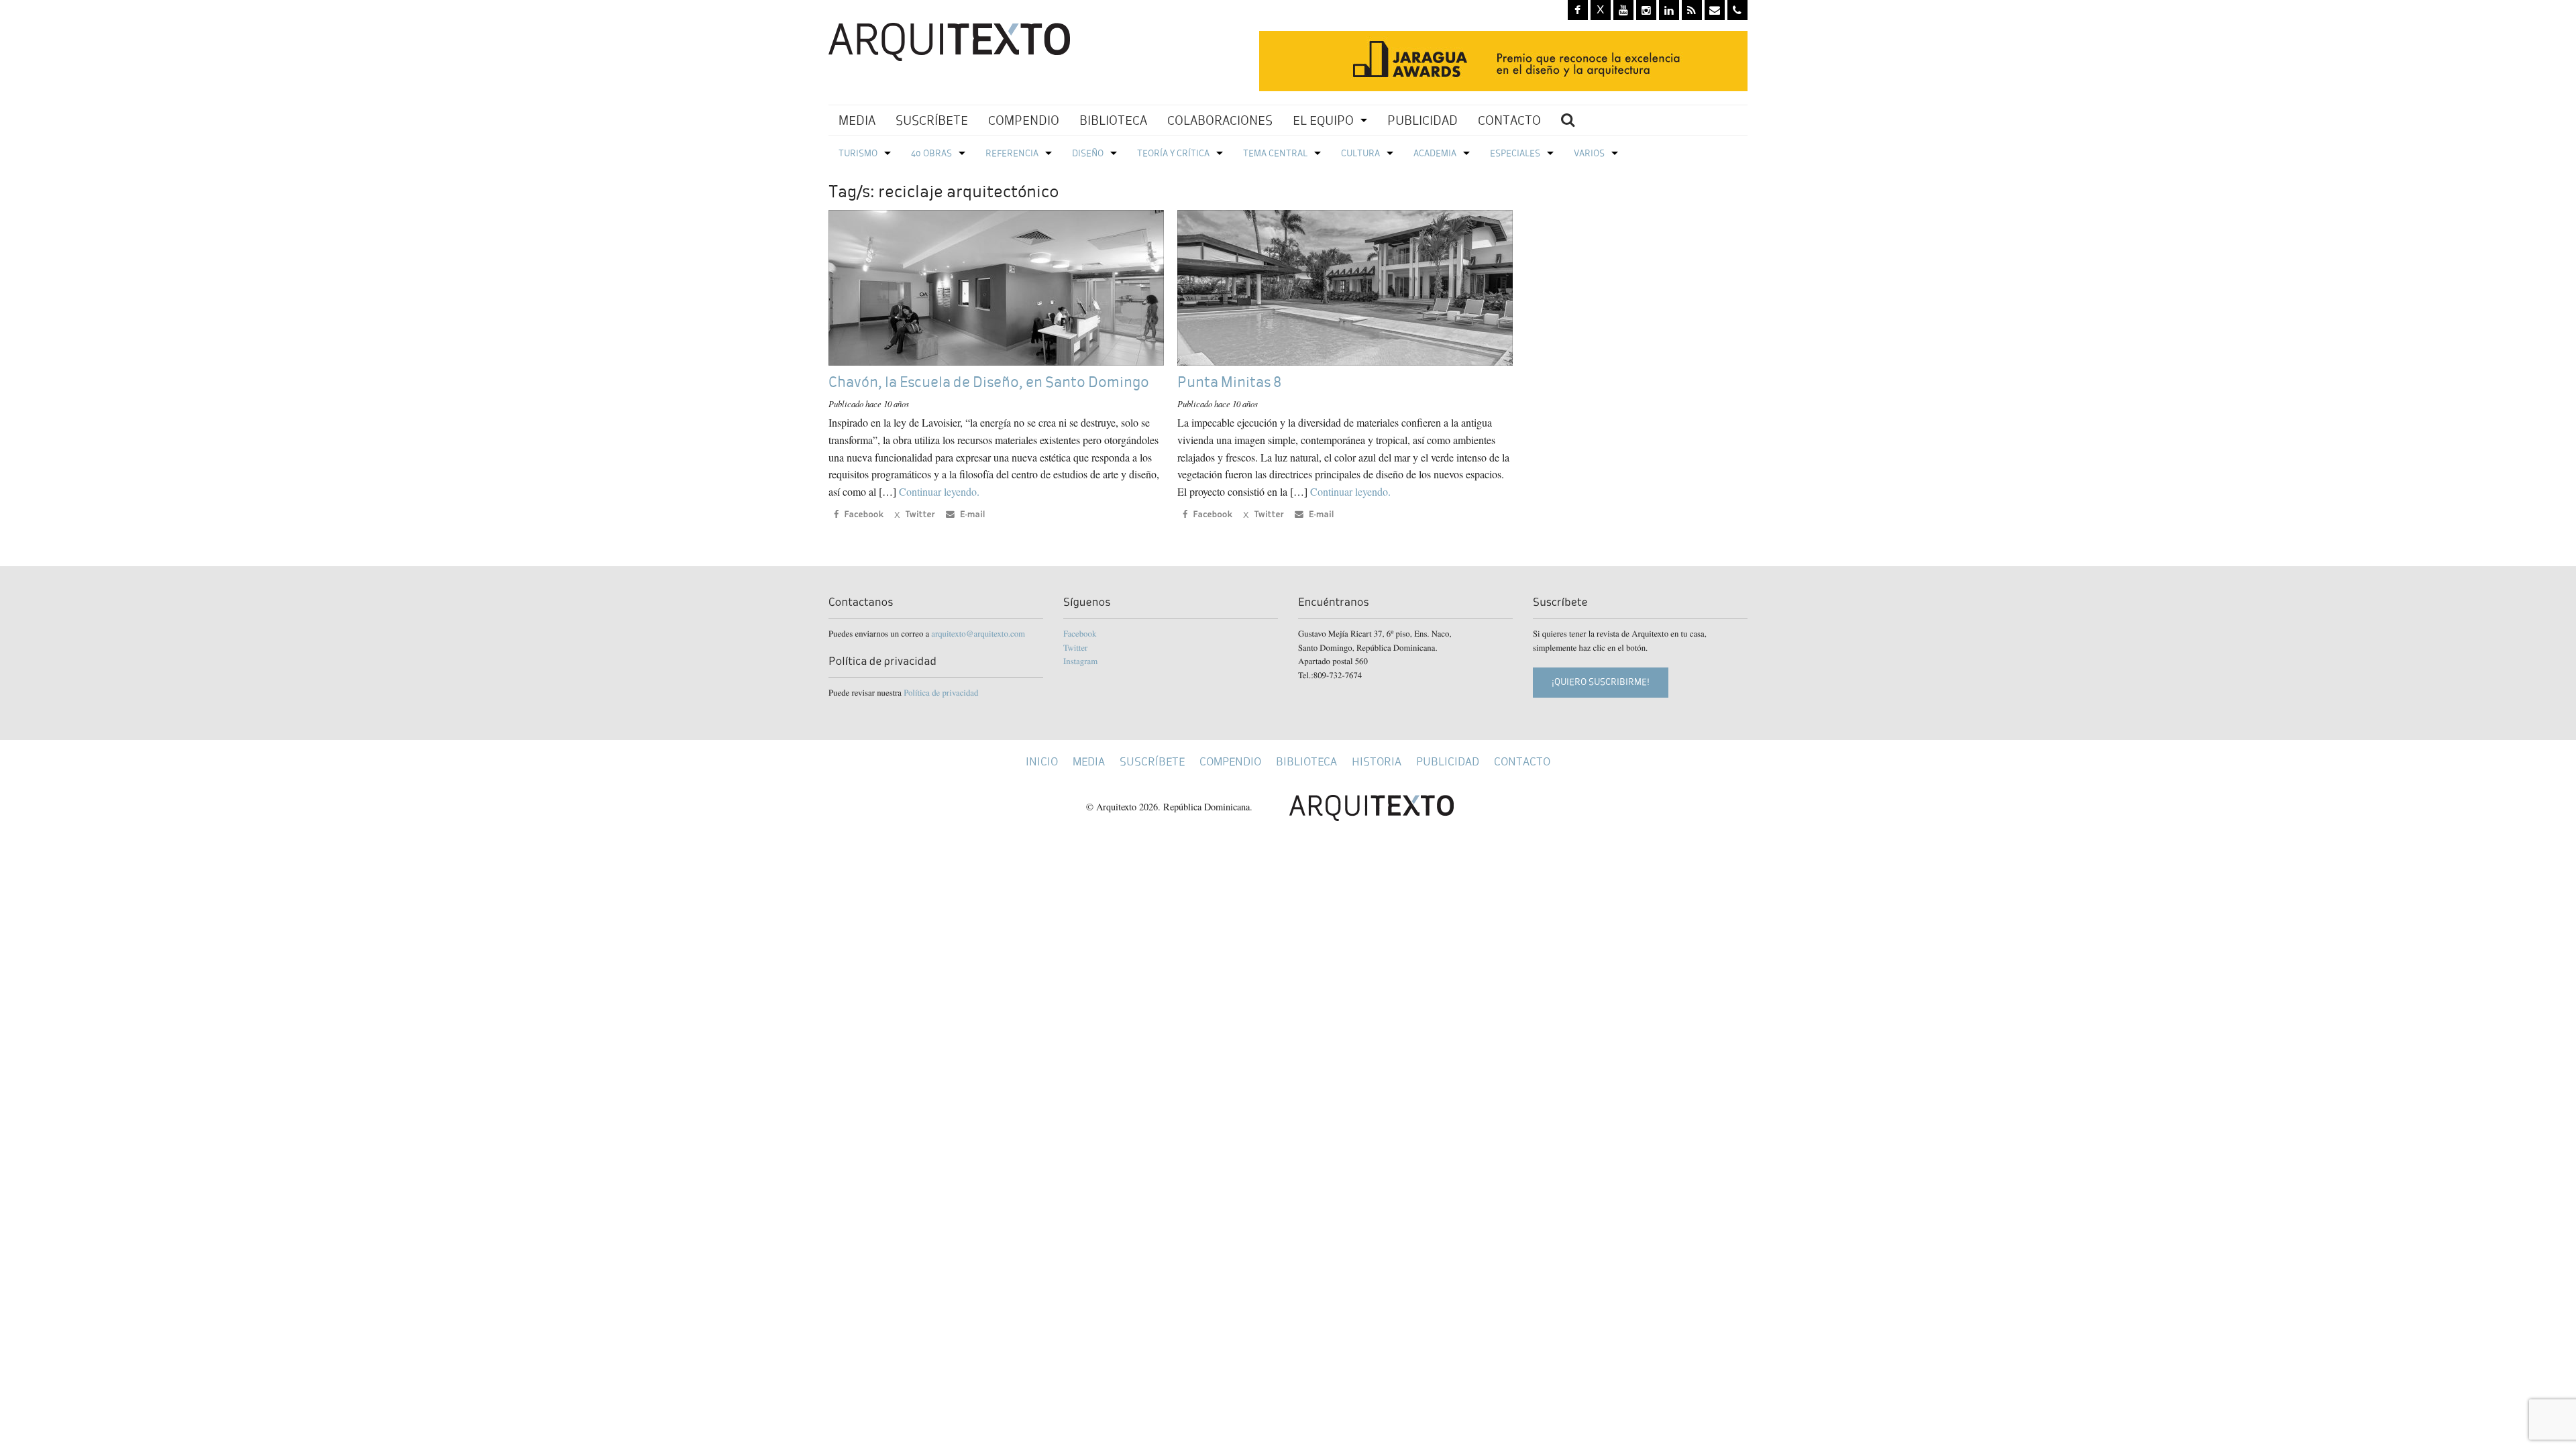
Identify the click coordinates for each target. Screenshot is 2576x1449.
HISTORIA (1377, 762)
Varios (1589, 153)
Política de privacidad (941, 692)
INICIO (1042, 762)
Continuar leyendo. (939, 491)
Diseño (1088, 153)
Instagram (1080, 661)
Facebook (1080, 633)
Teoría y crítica (1173, 153)
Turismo (858, 153)
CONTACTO (1509, 120)
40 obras (931, 153)
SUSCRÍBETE (932, 120)
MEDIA (857, 120)
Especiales (1515, 153)
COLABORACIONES (1220, 120)
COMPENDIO (1024, 120)
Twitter (1075, 647)
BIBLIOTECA (1113, 120)
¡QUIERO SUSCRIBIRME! (1601, 682)
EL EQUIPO (1323, 120)
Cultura (1360, 153)
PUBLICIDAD (1423, 120)
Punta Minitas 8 (1229, 382)
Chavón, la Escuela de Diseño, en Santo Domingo (989, 382)
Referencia (1012, 153)
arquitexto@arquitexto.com (978, 633)
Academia (1435, 153)
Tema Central (1275, 153)
